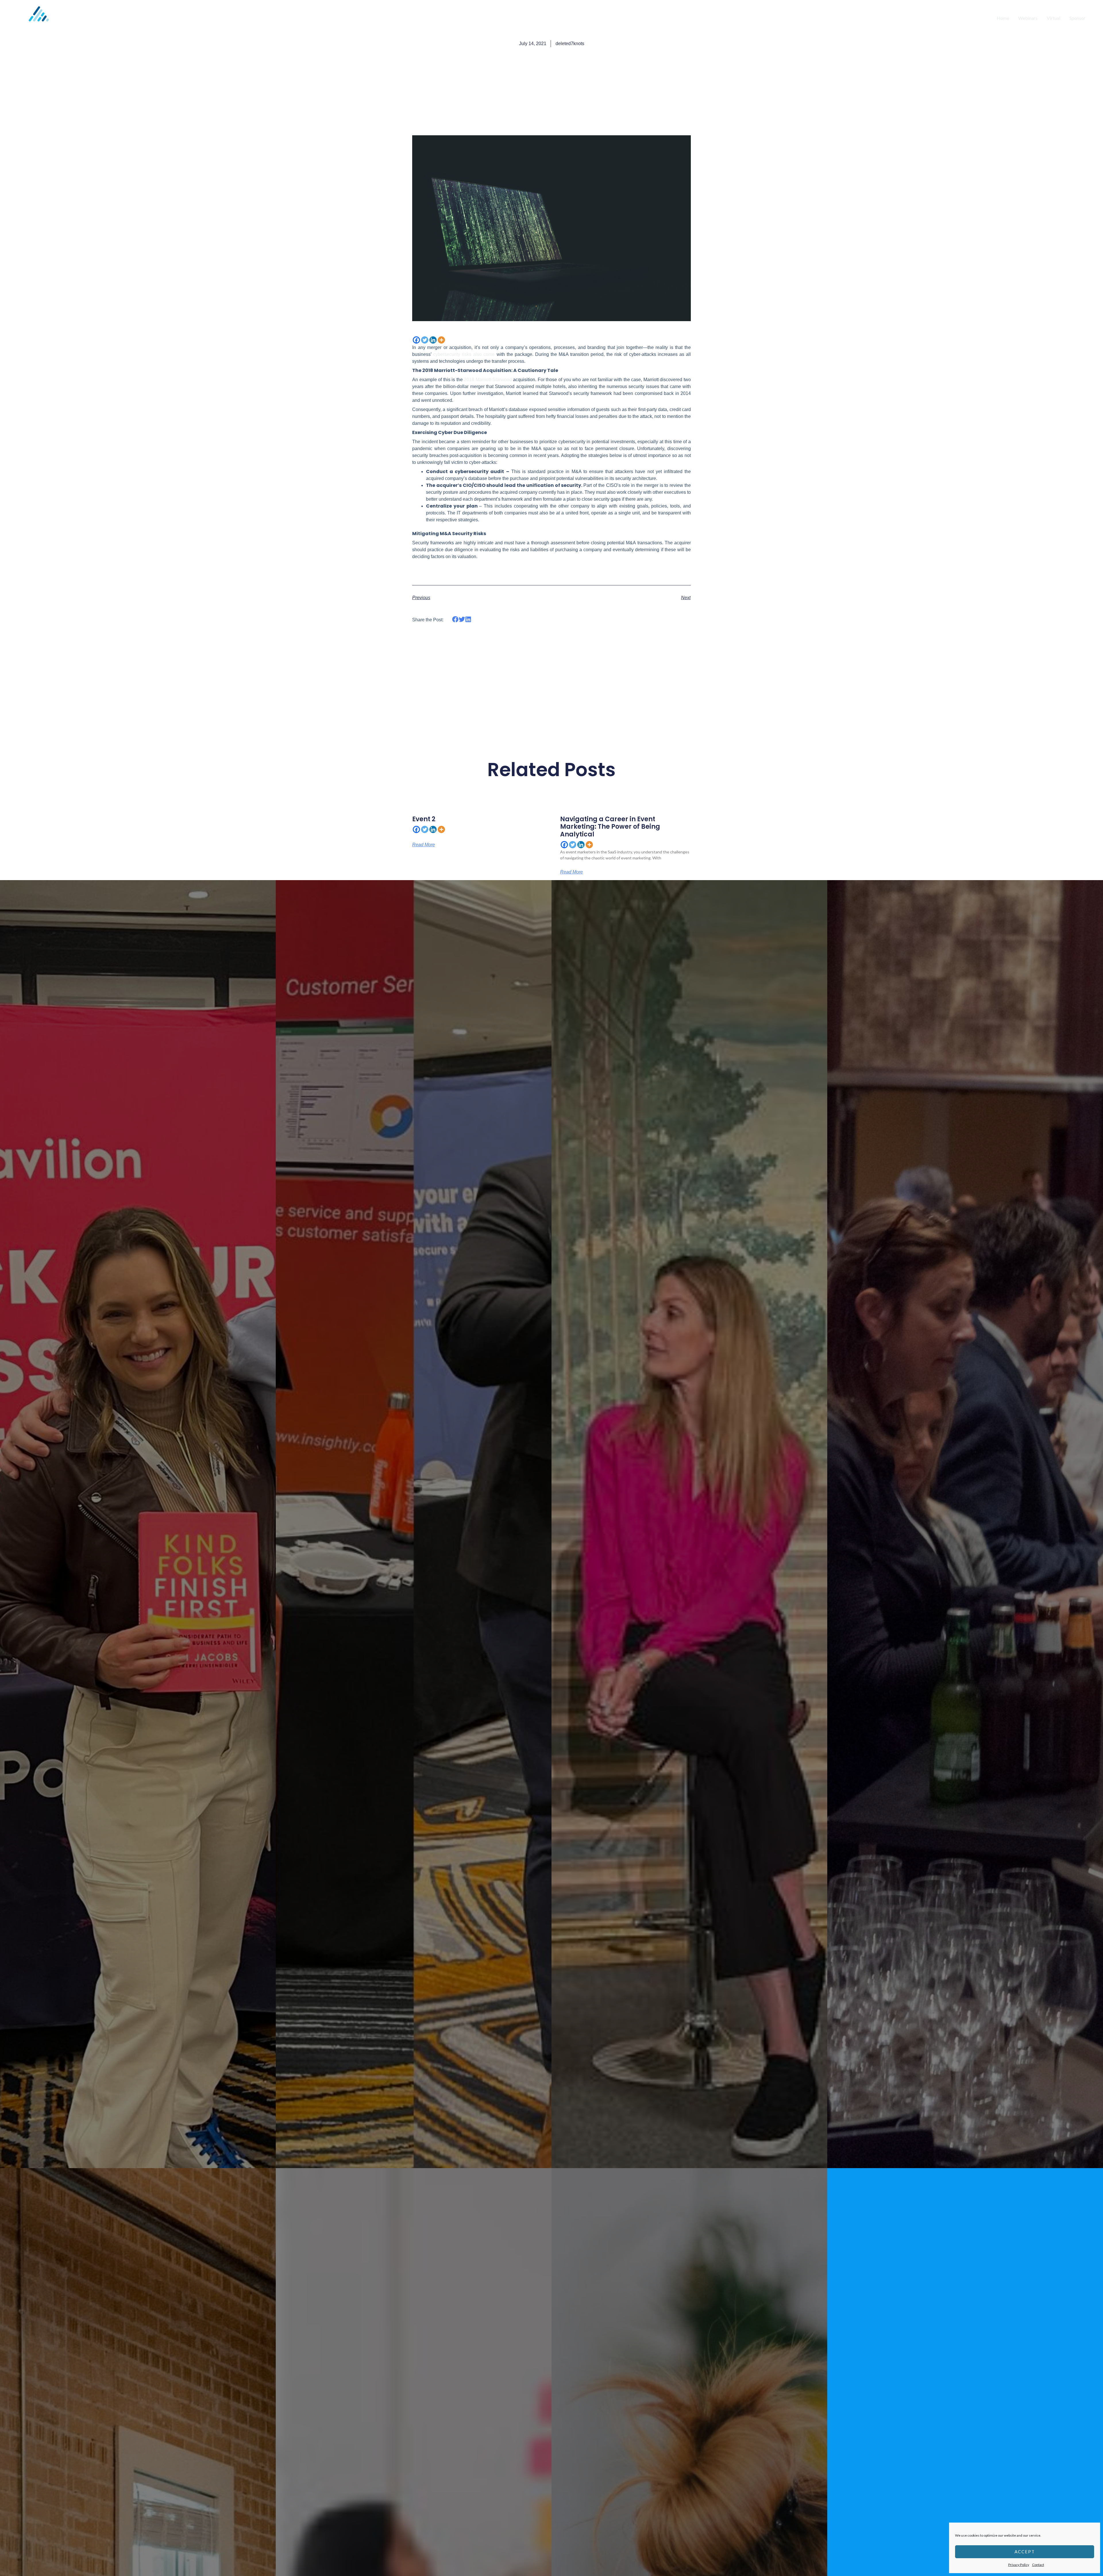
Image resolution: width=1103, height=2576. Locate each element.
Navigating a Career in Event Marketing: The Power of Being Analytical (610, 827)
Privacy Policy (1019, 2565)
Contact (1038, 2565)
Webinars (1028, 18)
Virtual (1053, 18)
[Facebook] (416, 340)
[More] (441, 340)
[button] (455, 619)
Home (1003, 18)
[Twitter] (425, 340)
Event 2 (424, 819)
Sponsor (1077, 18)
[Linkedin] (433, 340)
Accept (1025, 2552)
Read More (424, 845)
